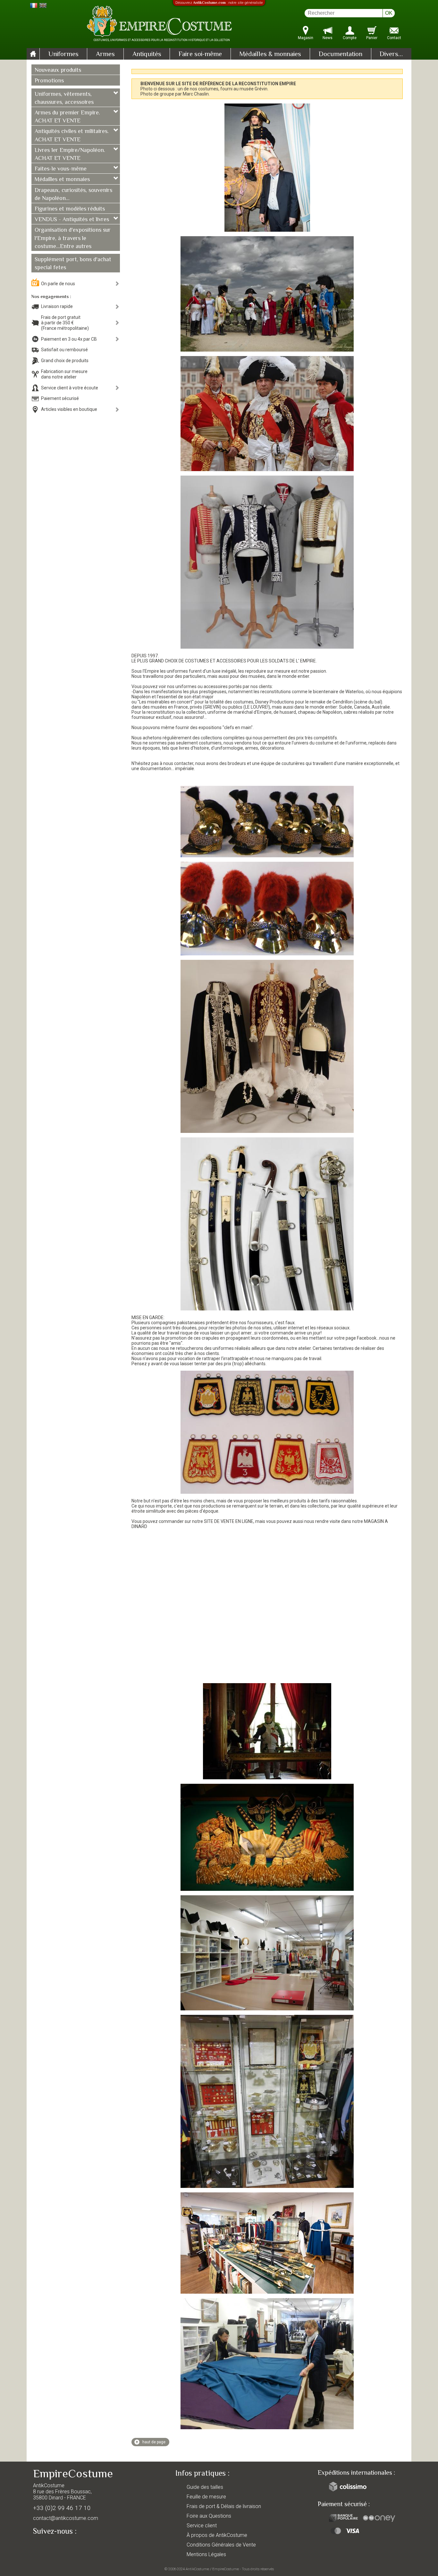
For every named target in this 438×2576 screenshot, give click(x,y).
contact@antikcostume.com (66, 2518)
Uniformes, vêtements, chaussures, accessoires (64, 99)
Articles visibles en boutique (69, 409)
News (328, 38)
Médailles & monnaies (270, 54)
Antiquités (147, 54)
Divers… (391, 54)
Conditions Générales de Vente (221, 2545)
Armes (105, 54)
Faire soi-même (200, 54)
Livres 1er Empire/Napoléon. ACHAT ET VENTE (70, 155)
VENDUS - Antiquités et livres (72, 220)
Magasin (306, 38)
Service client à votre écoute (70, 388)
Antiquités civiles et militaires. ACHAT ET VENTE (72, 136)
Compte (350, 38)
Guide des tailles (205, 2487)
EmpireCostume (226, 2569)
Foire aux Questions (209, 2516)
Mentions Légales (206, 2554)
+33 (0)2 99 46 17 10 (62, 2508)
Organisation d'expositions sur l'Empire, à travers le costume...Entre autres (73, 238)
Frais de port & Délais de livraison (224, 2506)
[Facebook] (49, 2546)
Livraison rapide (57, 306)
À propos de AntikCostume (217, 2535)
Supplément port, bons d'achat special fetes (73, 264)
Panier (372, 38)
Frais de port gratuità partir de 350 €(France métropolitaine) (65, 323)
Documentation (341, 54)
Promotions (49, 81)
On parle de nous (58, 284)
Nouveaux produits (58, 71)
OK (389, 13)
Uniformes (63, 54)
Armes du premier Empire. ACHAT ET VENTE (67, 117)
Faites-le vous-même (61, 169)
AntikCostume (197, 2569)
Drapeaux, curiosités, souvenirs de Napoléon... (73, 195)
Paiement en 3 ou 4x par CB (69, 339)
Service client (202, 2526)
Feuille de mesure (206, 2497)
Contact (394, 38)
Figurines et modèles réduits (70, 209)
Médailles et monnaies (62, 180)
